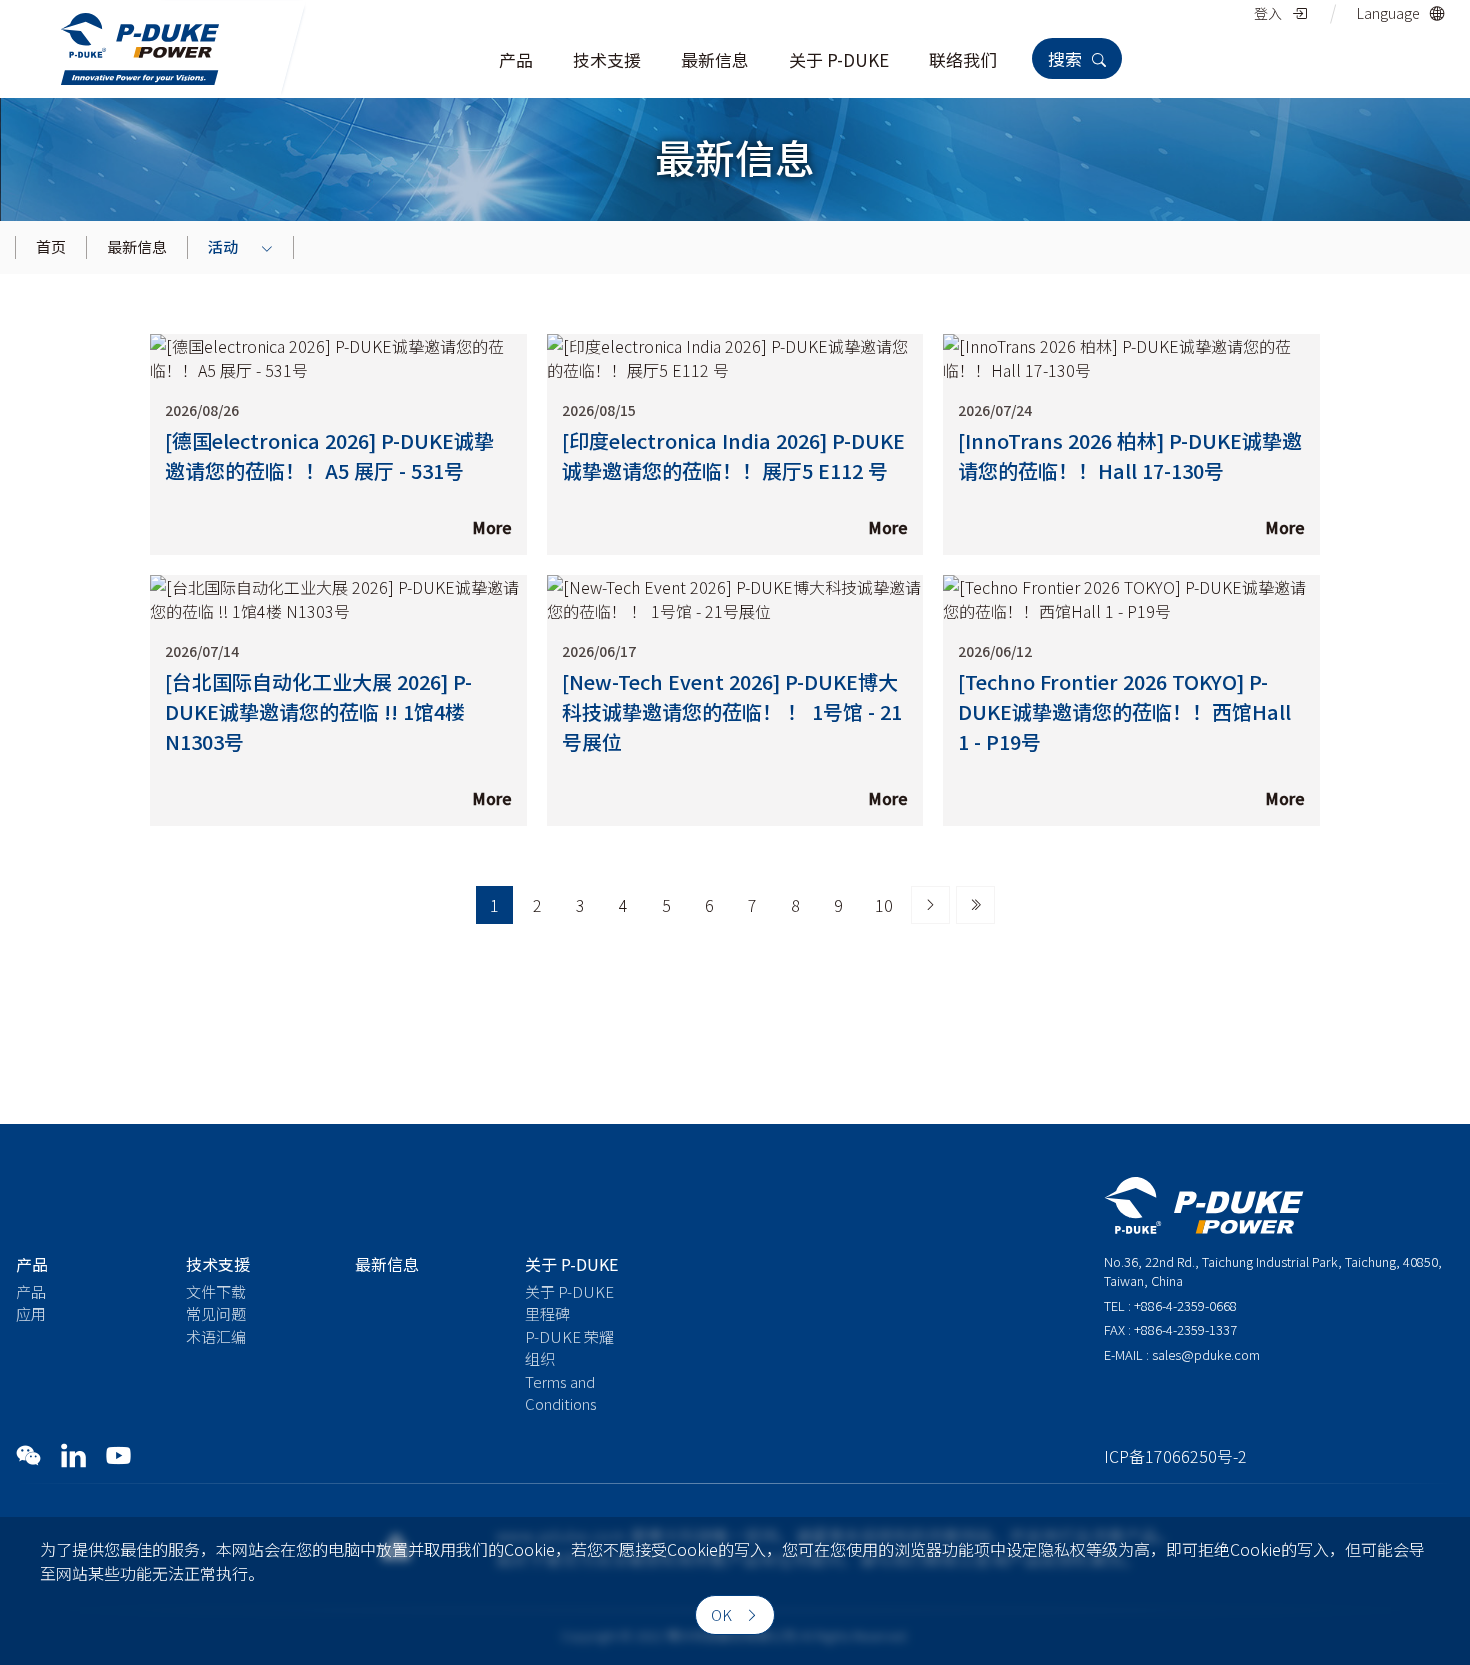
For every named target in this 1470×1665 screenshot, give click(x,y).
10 (884, 905)
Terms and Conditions (561, 1393)
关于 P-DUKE (569, 1291)
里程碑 (547, 1313)
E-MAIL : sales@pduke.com (1182, 1354)
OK (723, 1614)
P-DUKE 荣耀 (569, 1336)
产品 (31, 1291)
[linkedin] (73, 1454)
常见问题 (216, 1313)
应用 (31, 1313)
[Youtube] (118, 1454)
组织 (540, 1358)
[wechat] (28, 1454)
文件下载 (216, 1291)
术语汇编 (216, 1336)
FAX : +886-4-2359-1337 (1170, 1329)
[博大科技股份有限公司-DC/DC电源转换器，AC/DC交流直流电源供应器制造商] (140, 46)
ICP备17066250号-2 (1175, 1456)
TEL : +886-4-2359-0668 (1170, 1305)
